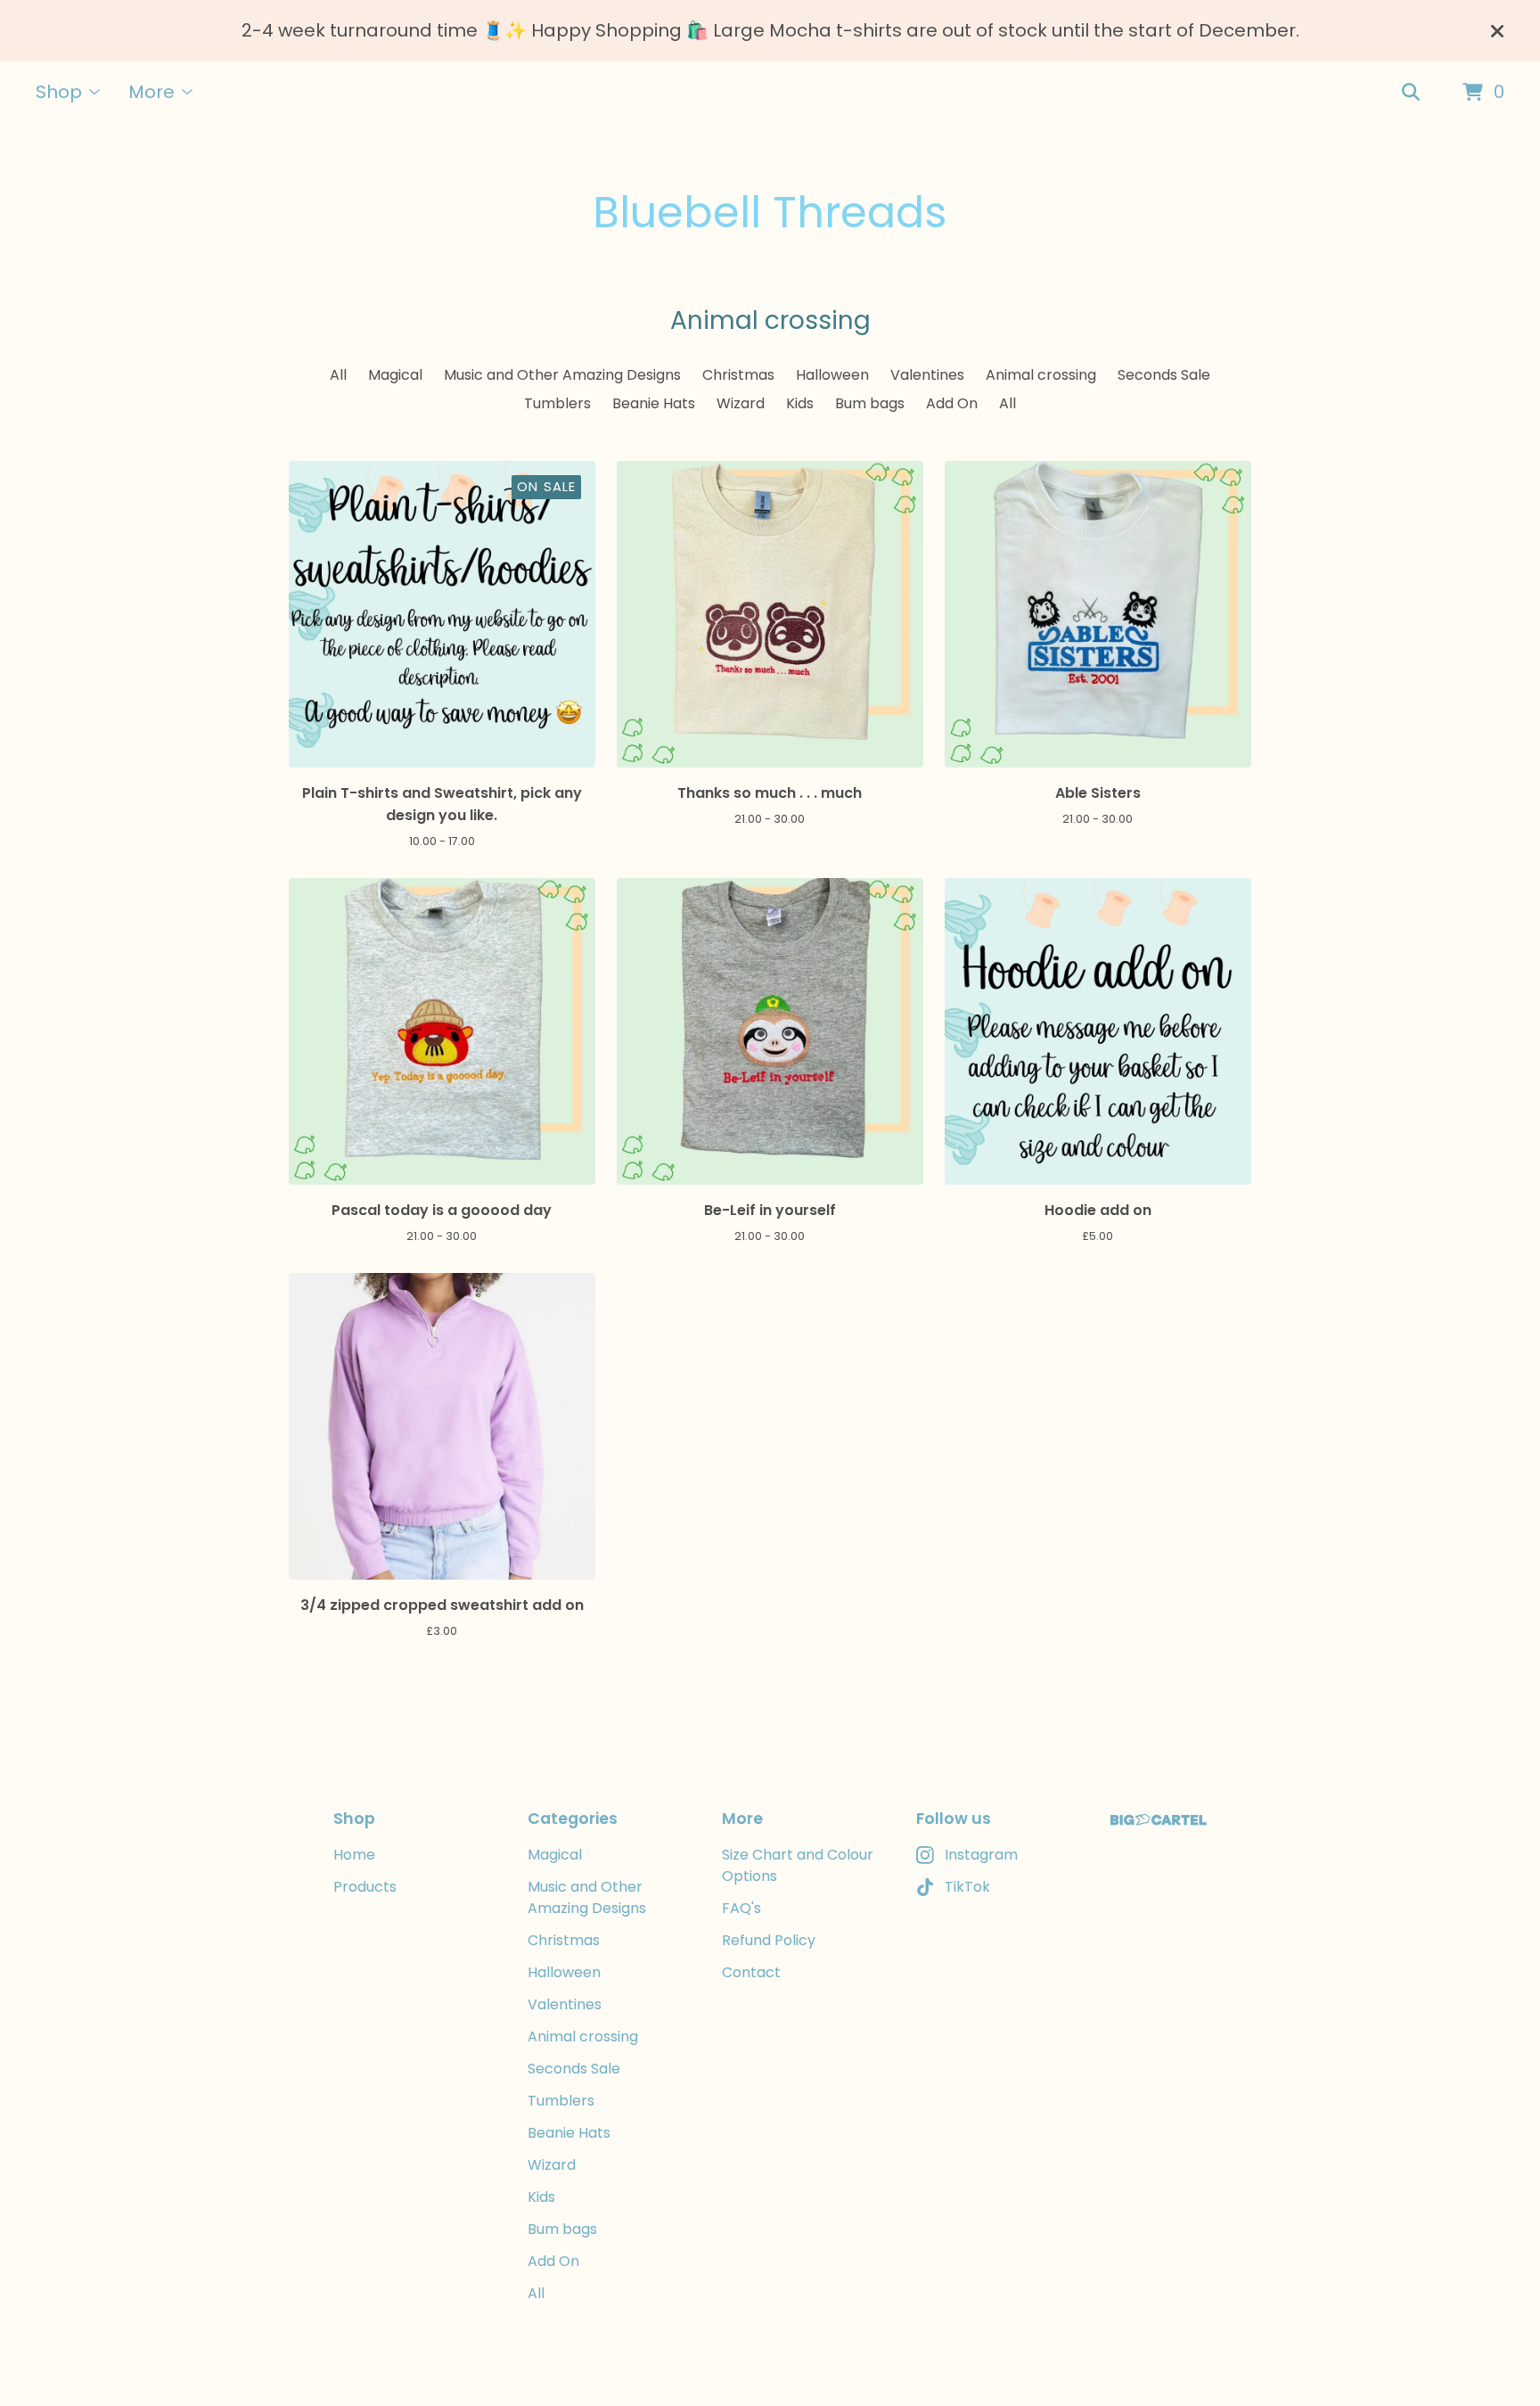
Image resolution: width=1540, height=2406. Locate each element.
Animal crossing (1041, 375)
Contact (751, 1972)
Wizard (741, 403)
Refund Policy (769, 1940)
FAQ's (741, 1908)
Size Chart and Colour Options (798, 1865)
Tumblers (557, 403)
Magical (395, 375)
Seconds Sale (1164, 375)
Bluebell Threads (770, 213)
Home (354, 1855)
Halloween (832, 375)
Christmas (738, 375)
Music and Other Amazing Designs (562, 375)
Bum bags (870, 403)
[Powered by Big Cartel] (1159, 1820)
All (338, 375)
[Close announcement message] (1497, 31)
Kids (800, 403)
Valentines (927, 375)
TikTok (967, 1887)
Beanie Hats (654, 403)
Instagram (981, 1855)
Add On (952, 403)
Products (365, 1887)
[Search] (1411, 93)
